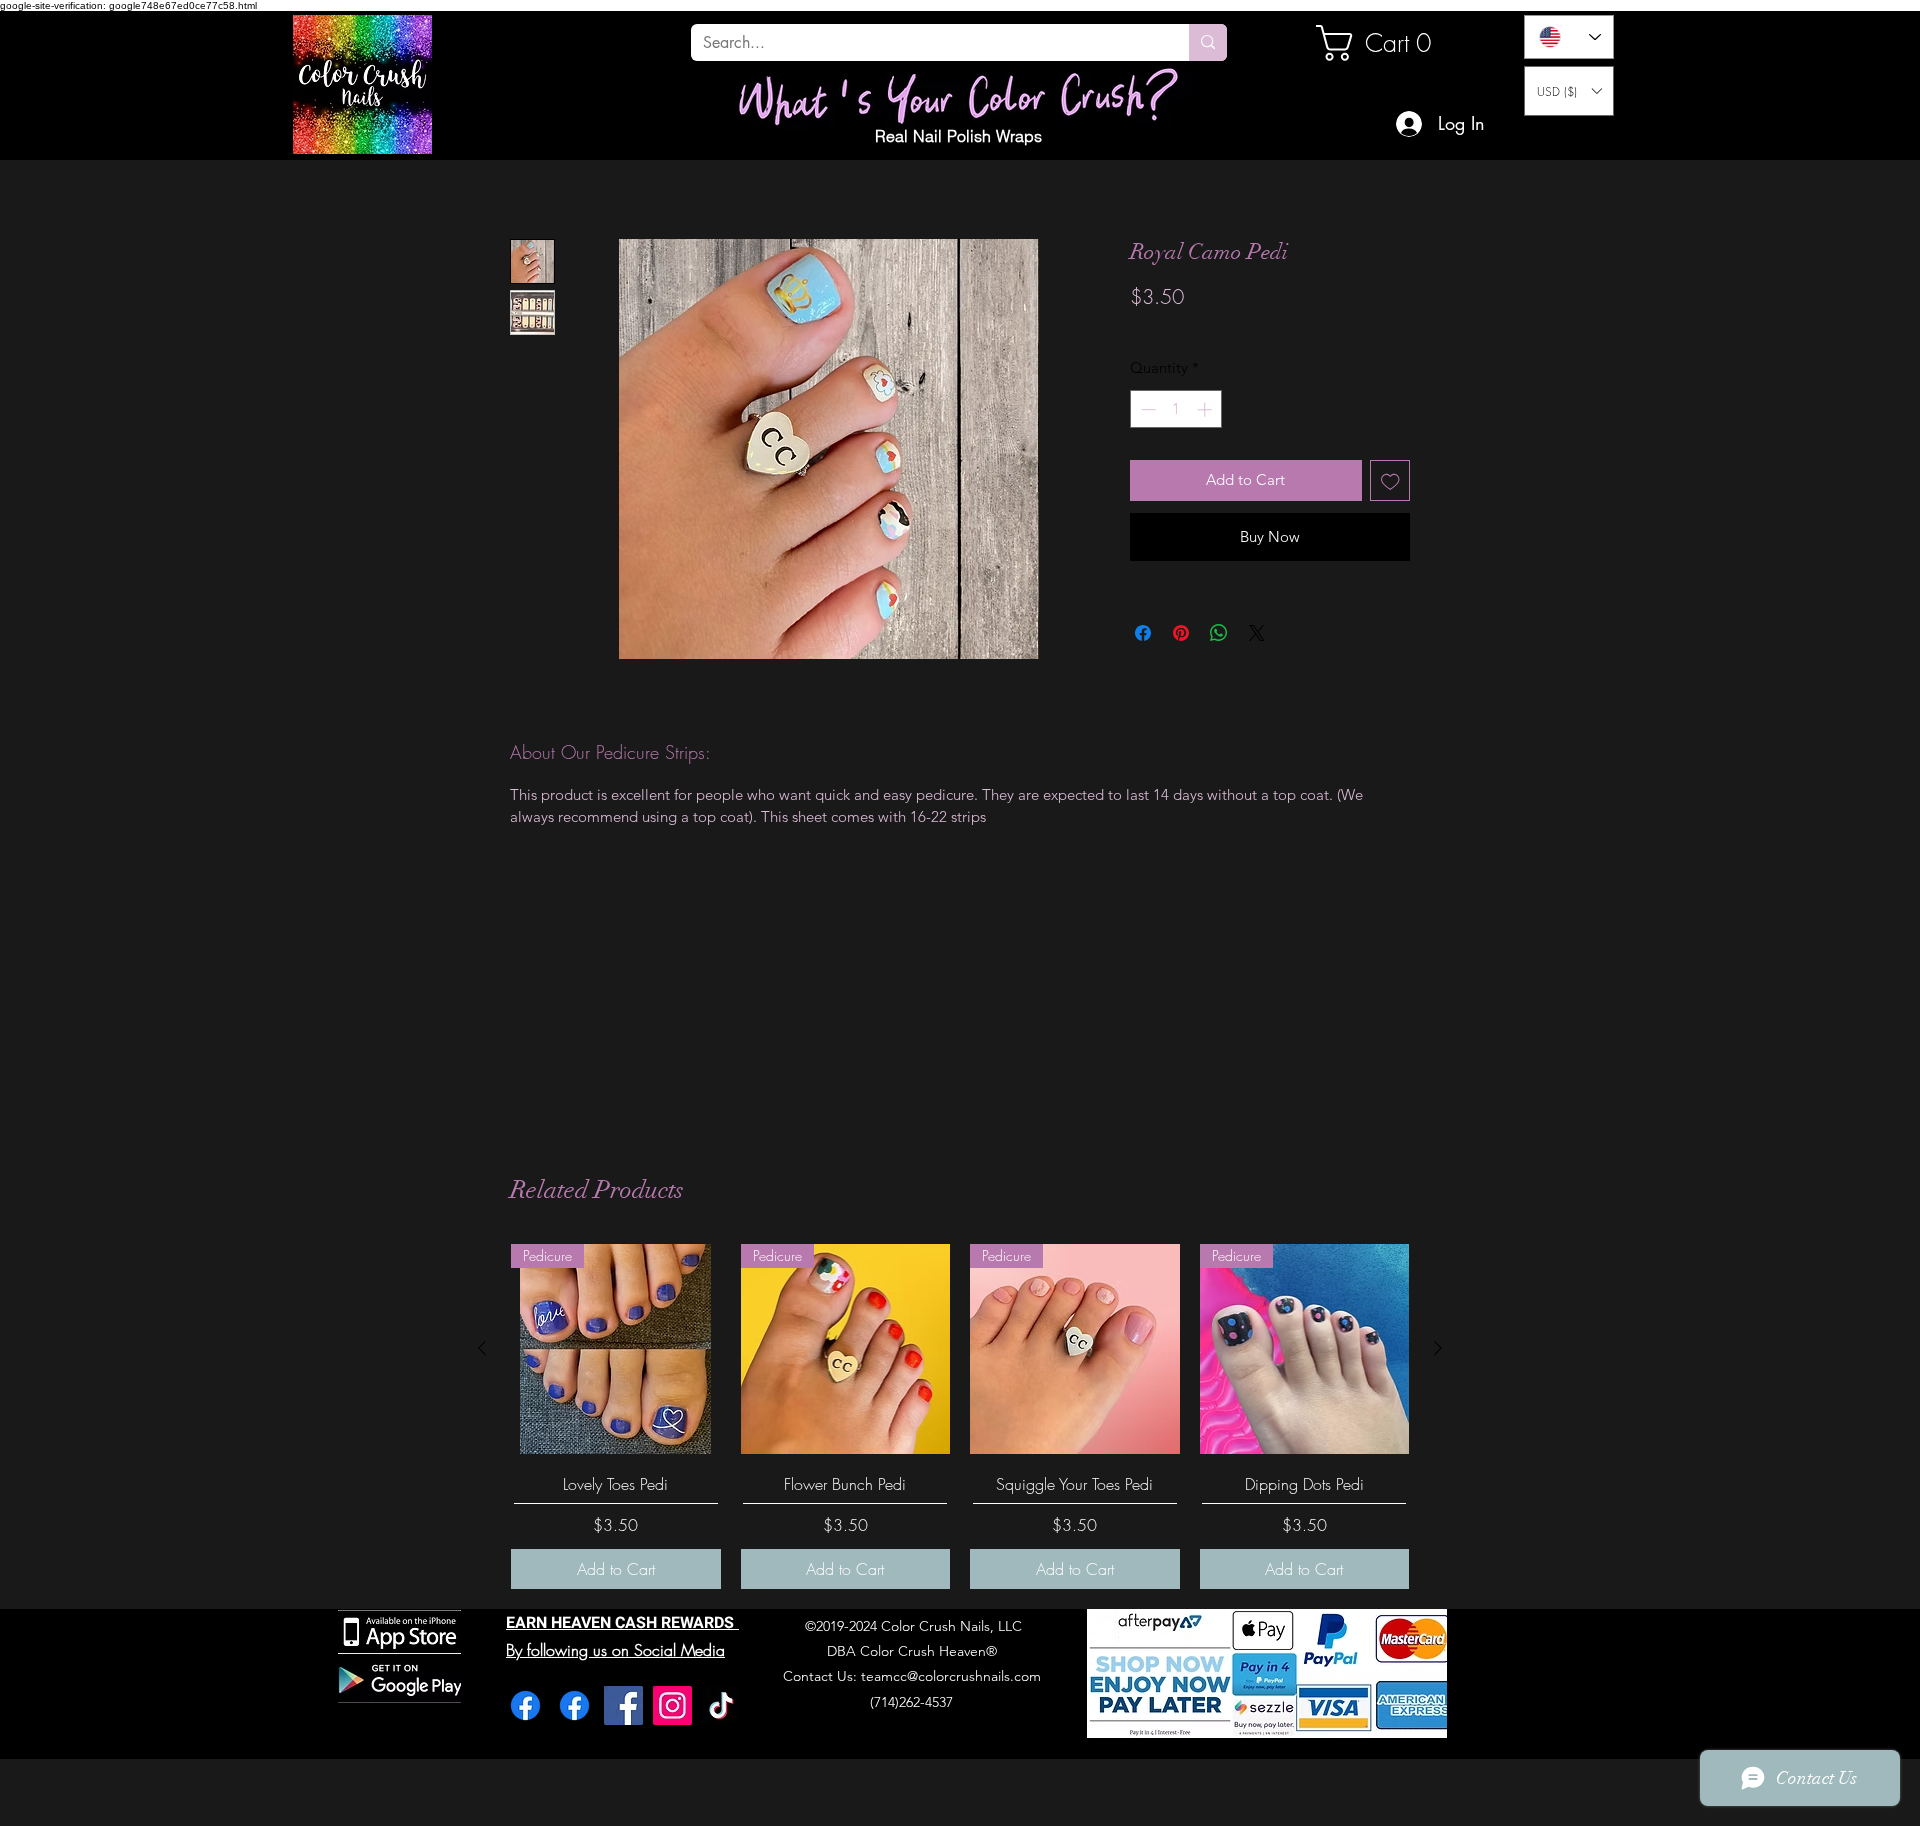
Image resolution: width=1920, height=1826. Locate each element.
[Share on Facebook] (1143, 633)
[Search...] (1208, 42)
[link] (1384, 43)
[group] (960, 1416)
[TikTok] (721, 1705)
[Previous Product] (482, 1348)
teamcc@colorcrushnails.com (951, 1676)
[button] (1569, 91)
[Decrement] (1146, 409)
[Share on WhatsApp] (1219, 633)
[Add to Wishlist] (1390, 480)
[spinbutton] (1176, 409)
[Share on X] (1257, 633)
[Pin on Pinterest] (1181, 633)
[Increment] (1206, 409)
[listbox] (1569, 91)
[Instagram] (672, 1705)
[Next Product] (1438, 1348)
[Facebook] (525, 1705)
